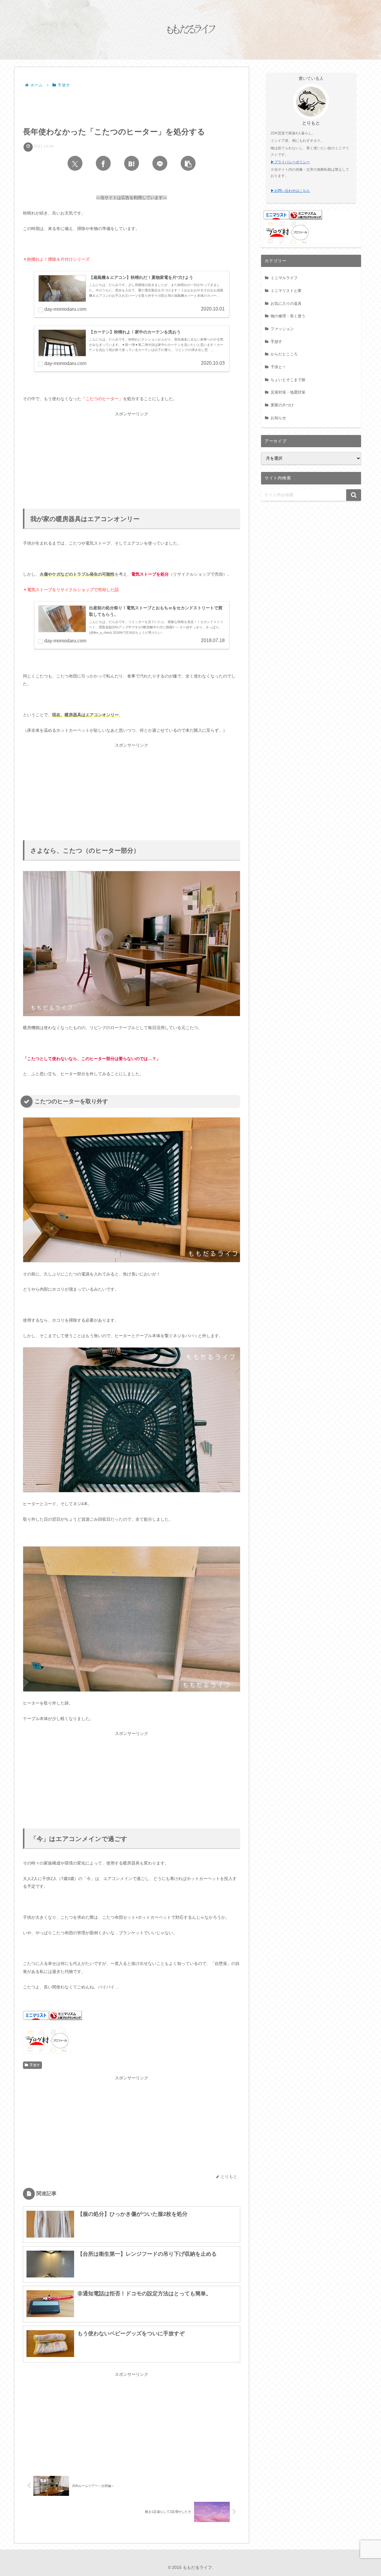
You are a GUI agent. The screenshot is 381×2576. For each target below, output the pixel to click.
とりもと (311, 123)
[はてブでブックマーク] (132, 163)
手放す (35, 2065)
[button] (188, 163)
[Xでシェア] (75, 163)
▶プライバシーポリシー (290, 162)
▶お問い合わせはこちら (290, 191)
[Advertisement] (132, 106)
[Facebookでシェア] (103, 163)
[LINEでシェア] (160, 163)
